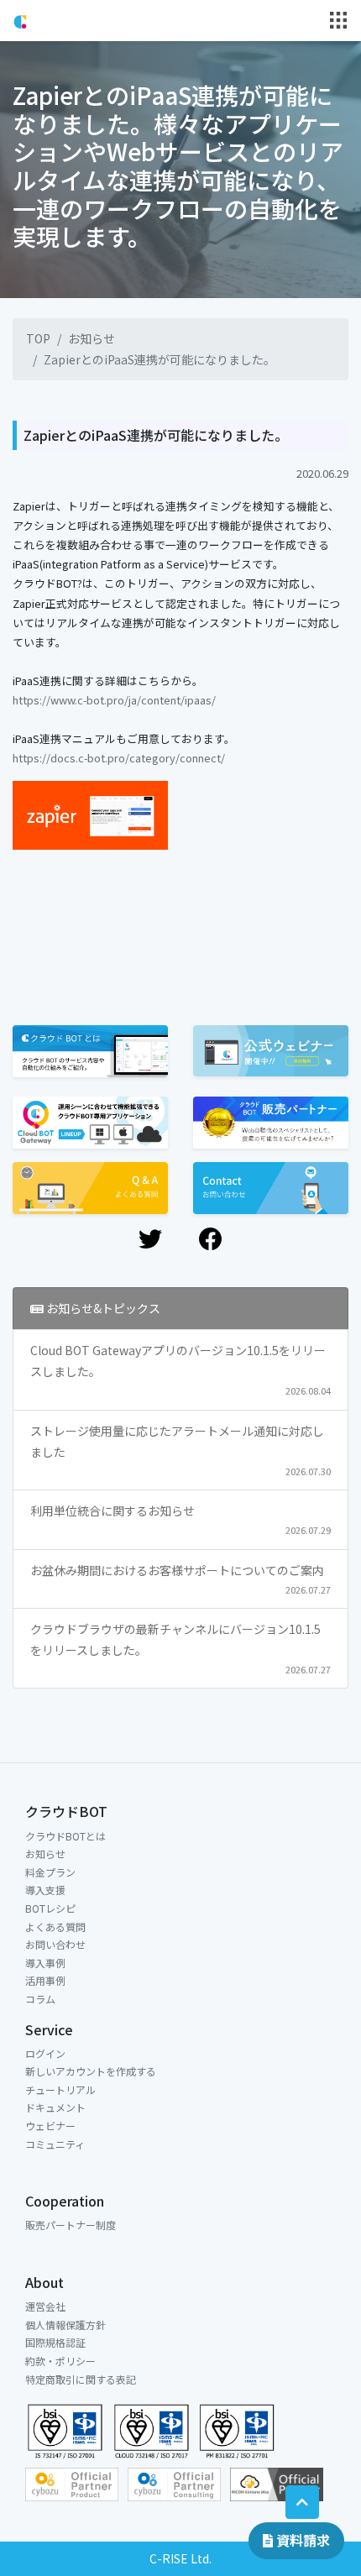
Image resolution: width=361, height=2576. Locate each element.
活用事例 (45, 1980)
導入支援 (45, 1890)
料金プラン (50, 1872)
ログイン (45, 2053)
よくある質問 (55, 1927)
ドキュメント (55, 2107)
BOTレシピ (50, 1908)
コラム (40, 1999)
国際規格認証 (55, 2342)
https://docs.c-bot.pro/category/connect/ (119, 758)
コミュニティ (55, 2144)
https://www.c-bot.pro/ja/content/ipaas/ (114, 700)
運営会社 (45, 2306)
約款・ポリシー (60, 2361)
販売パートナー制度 (71, 2225)
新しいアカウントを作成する (91, 2071)
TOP (38, 338)
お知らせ (92, 338)
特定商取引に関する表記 (81, 2379)
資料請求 (301, 2540)
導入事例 (45, 1963)
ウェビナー (50, 2126)
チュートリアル (60, 2089)
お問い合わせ (55, 1944)
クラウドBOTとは (65, 1836)
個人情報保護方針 (65, 2325)
